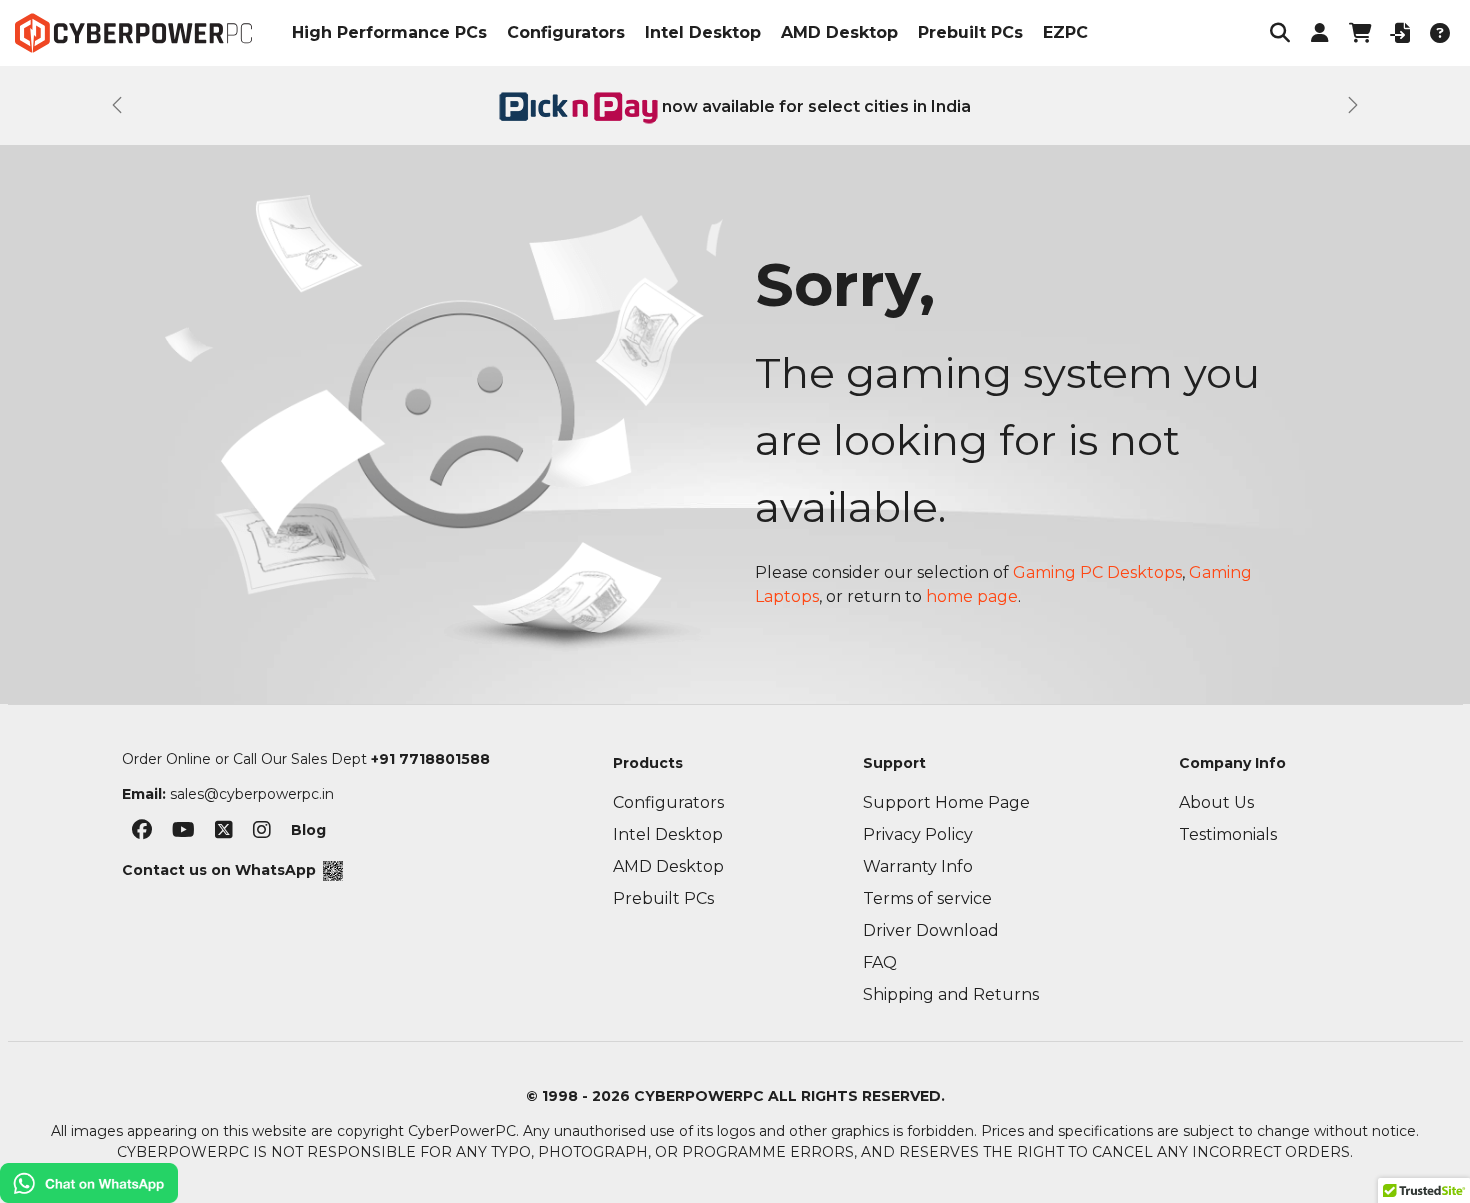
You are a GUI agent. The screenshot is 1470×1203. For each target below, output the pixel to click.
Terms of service (927, 898)
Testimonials (1228, 834)
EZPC (1065, 32)
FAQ (880, 962)
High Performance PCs (389, 32)
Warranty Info (918, 866)
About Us (1216, 802)
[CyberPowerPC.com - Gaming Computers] (133, 33)
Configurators (566, 32)
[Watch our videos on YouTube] (183, 834)
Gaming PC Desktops (1097, 572)
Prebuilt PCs (970, 32)
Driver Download (931, 930)
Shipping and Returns (951, 994)
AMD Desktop (839, 32)
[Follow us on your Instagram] (262, 834)
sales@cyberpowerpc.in (252, 794)
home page (972, 596)
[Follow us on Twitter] (224, 834)
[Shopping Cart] (1360, 33)
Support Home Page (946, 802)
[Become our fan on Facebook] (142, 834)
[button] (1280, 33)
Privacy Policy (918, 834)
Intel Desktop (703, 32)
